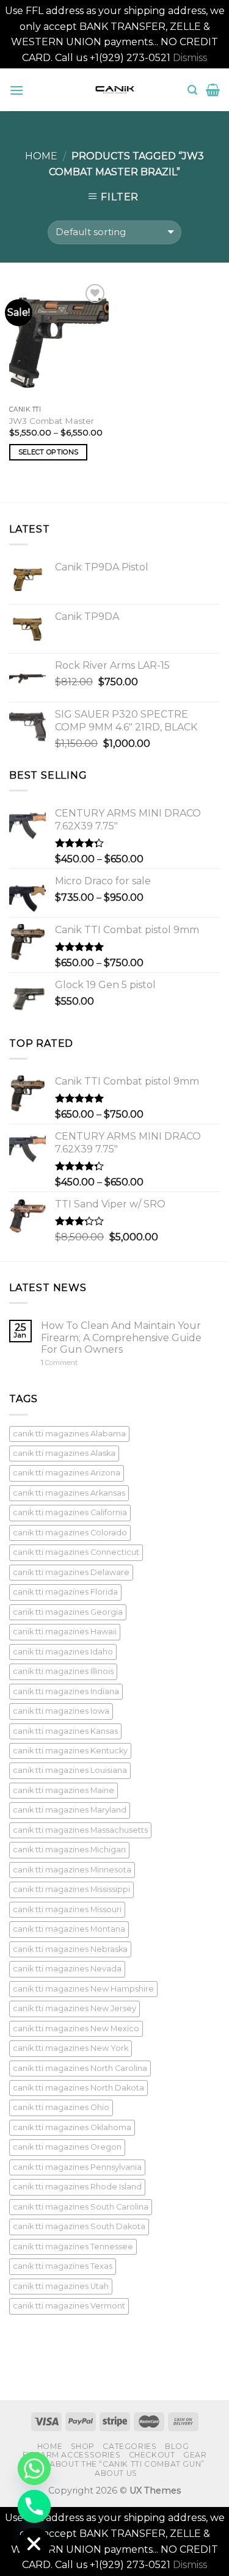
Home (41, 156)
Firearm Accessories (72, 2455)
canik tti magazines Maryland (70, 1810)
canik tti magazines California (70, 1512)
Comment (59, 1363)
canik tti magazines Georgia (68, 1612)
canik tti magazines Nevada (67, 1969)
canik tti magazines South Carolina (81, 2207)
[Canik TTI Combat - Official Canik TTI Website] (115, 90)
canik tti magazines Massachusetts (80, 1830)
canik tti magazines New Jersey (75, 2008)
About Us (116, 2473)
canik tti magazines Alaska (64, 1453)
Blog (177, 2446)
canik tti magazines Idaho (63, 1652)
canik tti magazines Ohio (61, 2107)
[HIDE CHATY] (34, 2544)
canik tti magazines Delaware (71, 1572)
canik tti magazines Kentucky (70, 1751)
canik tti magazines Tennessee (73, 2247)
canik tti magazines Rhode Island (77, 2187)
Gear (195, 2455)
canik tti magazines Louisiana (70, 1770)
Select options (49, 452)
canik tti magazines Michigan (69, 1850)
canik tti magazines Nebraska (70, 1949)
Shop (83, 2446)
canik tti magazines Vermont (69, 2306)
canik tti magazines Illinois (63, 1671)
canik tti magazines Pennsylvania (77, 2167)
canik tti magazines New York (71, 2048)
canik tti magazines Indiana (66, 1691)
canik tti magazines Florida (65, 1592)
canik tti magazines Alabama (69, 1434)
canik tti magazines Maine (64, 1790)
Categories (129, 2446)
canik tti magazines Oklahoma (72, 2127)
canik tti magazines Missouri (67, 1909)
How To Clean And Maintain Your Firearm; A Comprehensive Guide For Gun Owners (121, 1337)
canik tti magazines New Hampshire (83, 1989)
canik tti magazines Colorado (70, 1533)
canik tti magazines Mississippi (71, 1889)
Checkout (152, 2455)
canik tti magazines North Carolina (80, 2068)
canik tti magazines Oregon (67, 2147)
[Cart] (213, 90)
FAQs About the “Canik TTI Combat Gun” (114, 2464)
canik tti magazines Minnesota (72, 1870)
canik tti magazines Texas (63, 2266)
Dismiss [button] (190, 58)
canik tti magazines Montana (69, 1929)
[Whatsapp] (34, 2469)
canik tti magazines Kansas (65, 1731)
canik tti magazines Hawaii (65, 1632)
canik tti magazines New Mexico (76, 2028)
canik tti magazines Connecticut (76, 1552)
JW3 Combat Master (52, 421)
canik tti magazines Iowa (61, 1711)
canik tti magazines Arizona (67, 1473)
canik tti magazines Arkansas (69, 1493)
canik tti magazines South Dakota (79, 2226)
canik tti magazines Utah (61, 2286)
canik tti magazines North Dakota (78, 2088)
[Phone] (34, 2506)
